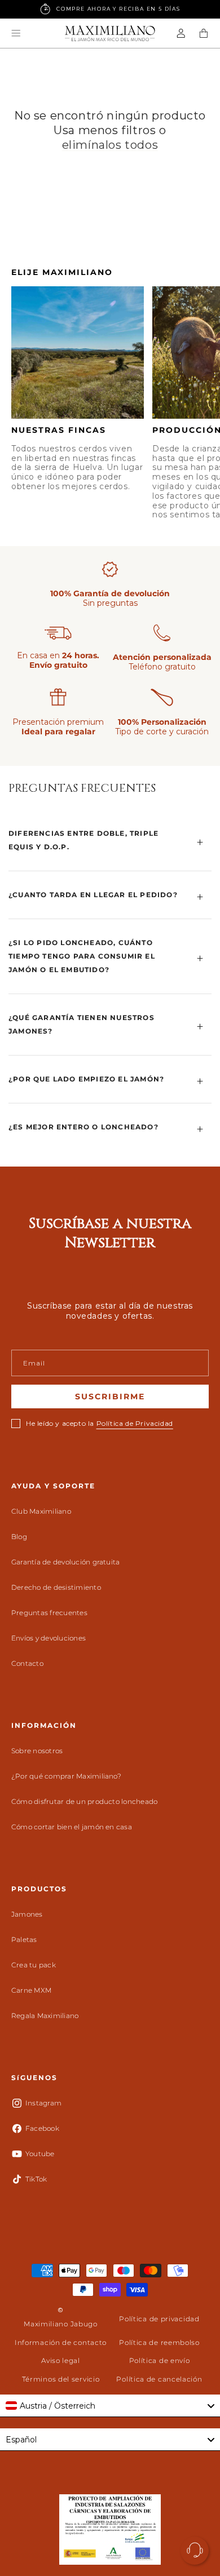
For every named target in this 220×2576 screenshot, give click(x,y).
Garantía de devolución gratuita (65, 1562)
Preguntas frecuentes (49, 1613)
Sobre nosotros (37, 1751)
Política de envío (160, 2360)
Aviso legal (61, 2360)
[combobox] (110, 2406)
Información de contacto (61, 2342)
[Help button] (195, 2551)
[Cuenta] (181, 33)
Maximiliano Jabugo (61, 2324)
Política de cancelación (159, 2379)
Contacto (27, 1663)
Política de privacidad (159, 2319)
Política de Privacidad (135, 1423)
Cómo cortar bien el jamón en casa (72, 1827)
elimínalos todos (110, 145)
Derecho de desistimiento (56, 1587)
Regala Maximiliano (45, 2016)
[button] (16, 33)
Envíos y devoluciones (49, 1638)
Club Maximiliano (41, 1511)
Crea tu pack (34, 1965)
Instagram (43, 2103)
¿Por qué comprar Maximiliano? (66, 1776)
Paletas (24, 1939)
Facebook (42, 2128)
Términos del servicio (61, 2379)
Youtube (40, 2154)
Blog (19, 1537)
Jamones (27, 1914)
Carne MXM (31, 1990)
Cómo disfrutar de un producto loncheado (84, 1801)
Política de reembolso (159, 2342)
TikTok (36, 2179)
